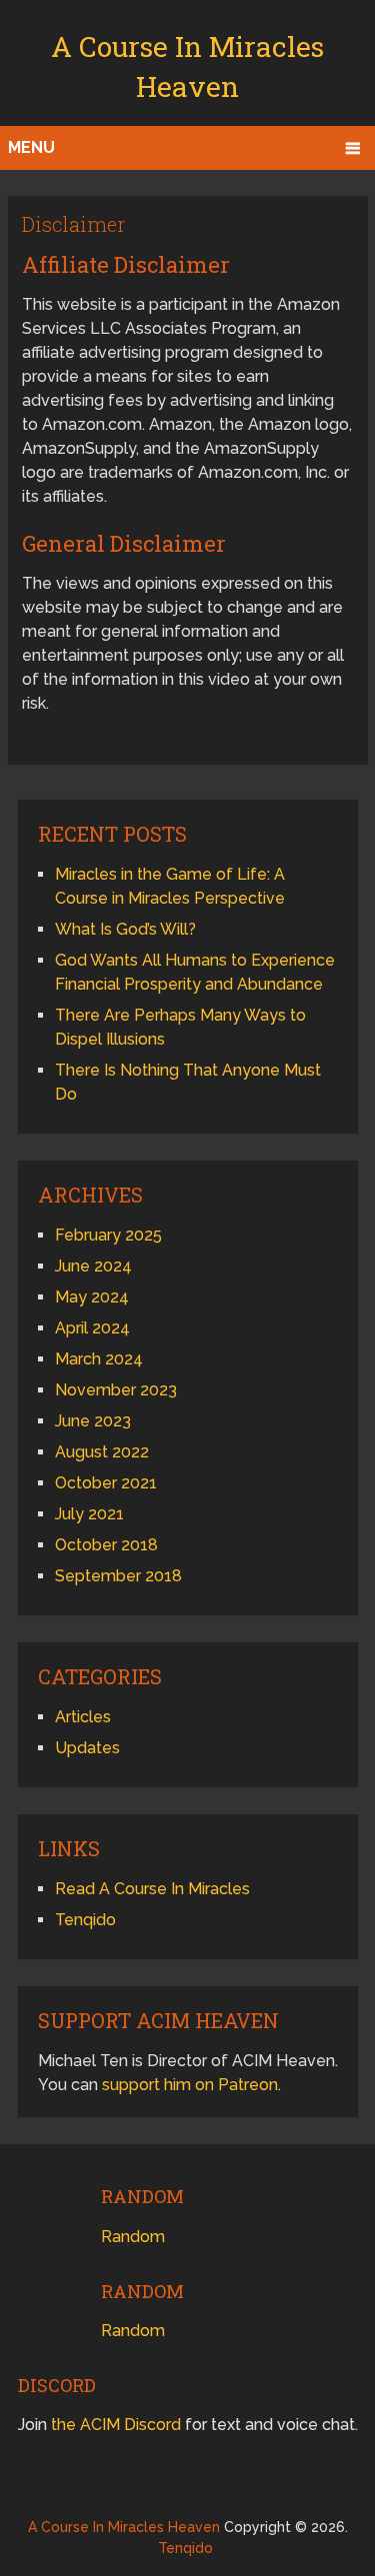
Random (133, 2237)
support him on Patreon (190, 2085)
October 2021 (106, 1483)
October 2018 (106, 1545)
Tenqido (85, 1920)
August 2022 (102, 1452)
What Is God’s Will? (125, 929)
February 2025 (108, 1235)
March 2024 (99, 1359)
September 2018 (118, 1576)
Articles (83, 1717)
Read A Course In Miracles (152, 1889)
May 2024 (92, 1297)
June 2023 (93, 1421)
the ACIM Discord (116, 2425)
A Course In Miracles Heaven (124, 2527)
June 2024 (93, 1266)
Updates (87, 1748)
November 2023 (116, 1390)
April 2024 (92, 1328)
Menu (31, 147)
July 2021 (89, 1514)
